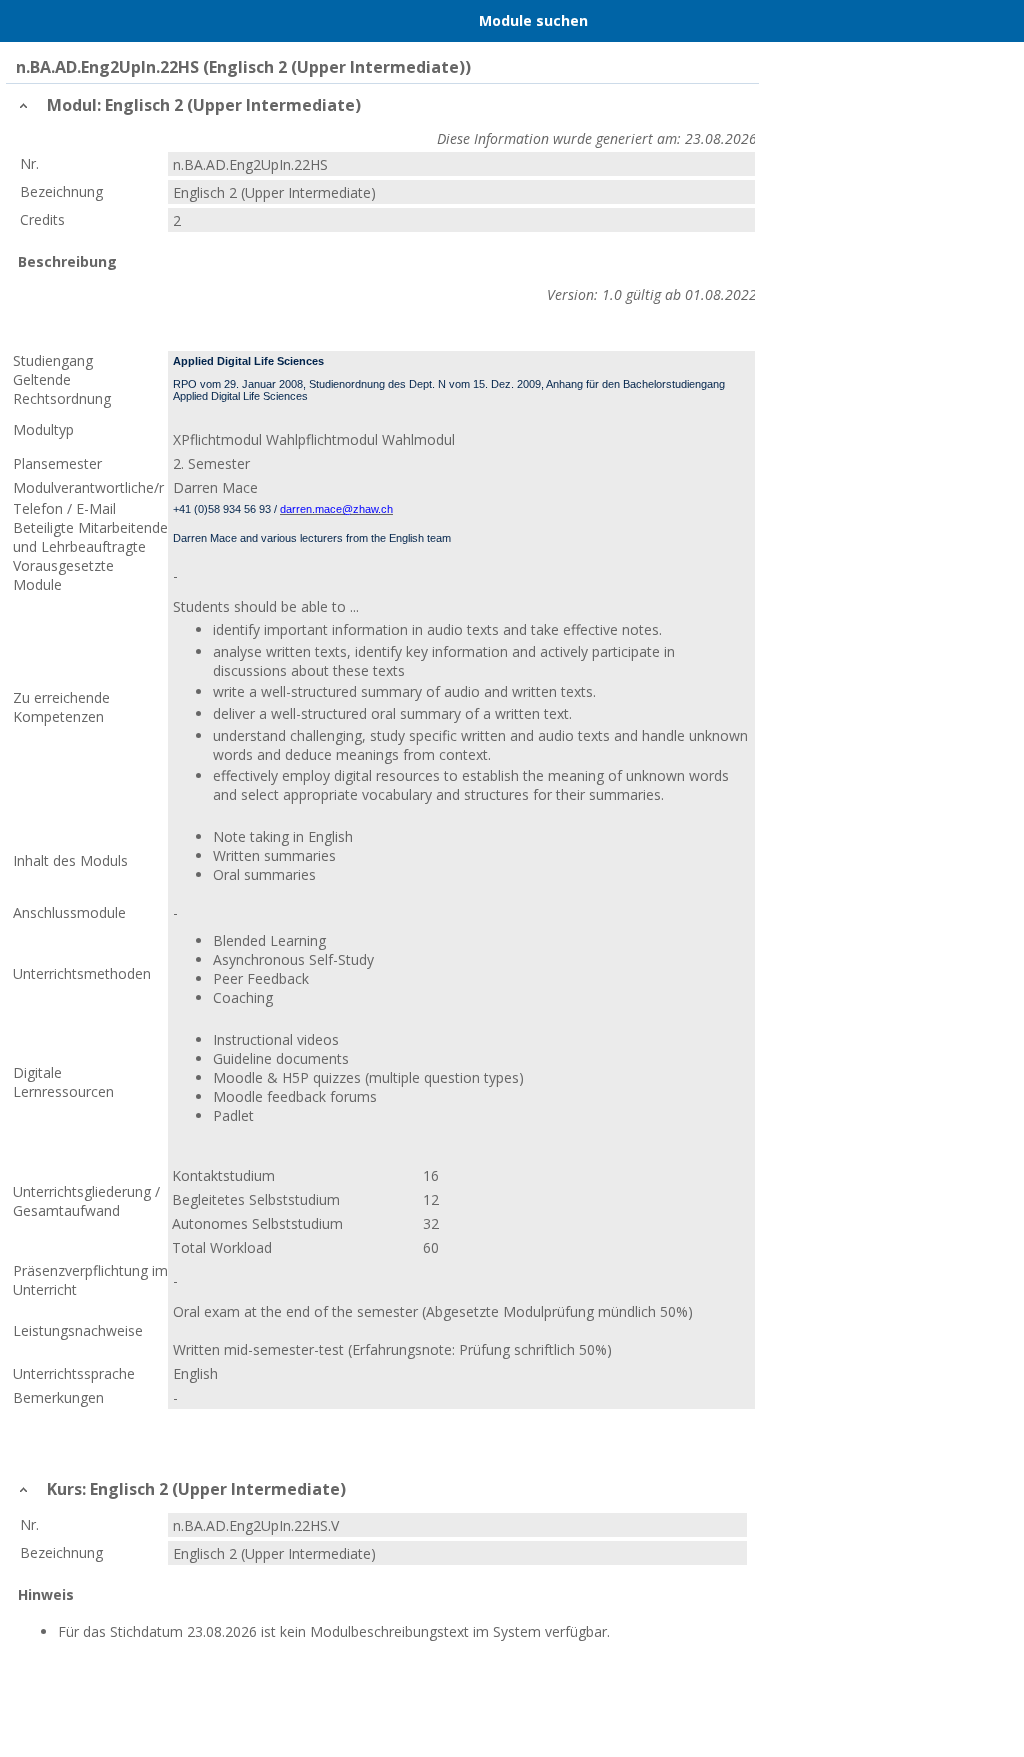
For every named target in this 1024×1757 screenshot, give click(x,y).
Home (67, 21)
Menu (25, 21)
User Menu (999, 21)
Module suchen (533, 20)
